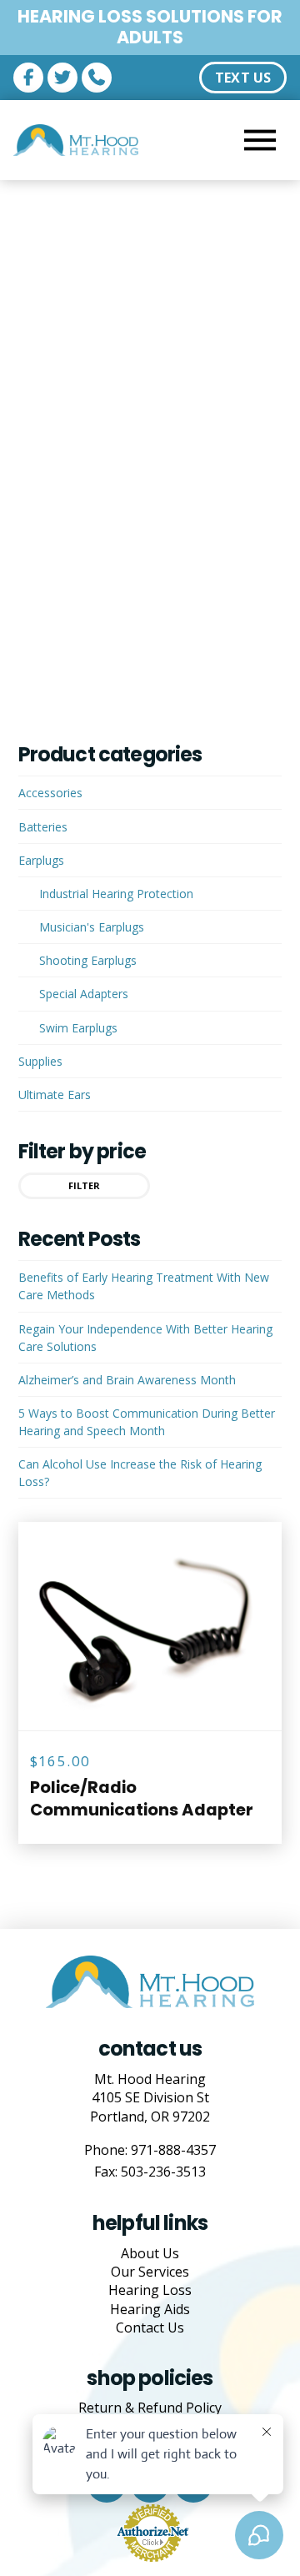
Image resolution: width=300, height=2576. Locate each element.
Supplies (40, 1061)
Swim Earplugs (78, 1028)
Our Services (150, 2272)
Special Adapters (84, 994)
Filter (84, 1185)
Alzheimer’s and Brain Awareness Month (127, 1380)
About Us (150, 2253)
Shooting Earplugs (88, 960)
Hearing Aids (150, 2309)
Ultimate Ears (55, 1095)
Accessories (50, 793)
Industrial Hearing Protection (116, 894)
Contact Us (150, 2327)
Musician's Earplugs (92, 927)
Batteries (43, 827)
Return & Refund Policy (150, 2408)
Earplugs (41, 860)
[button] (260, 140)
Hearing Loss (150, 2290)
